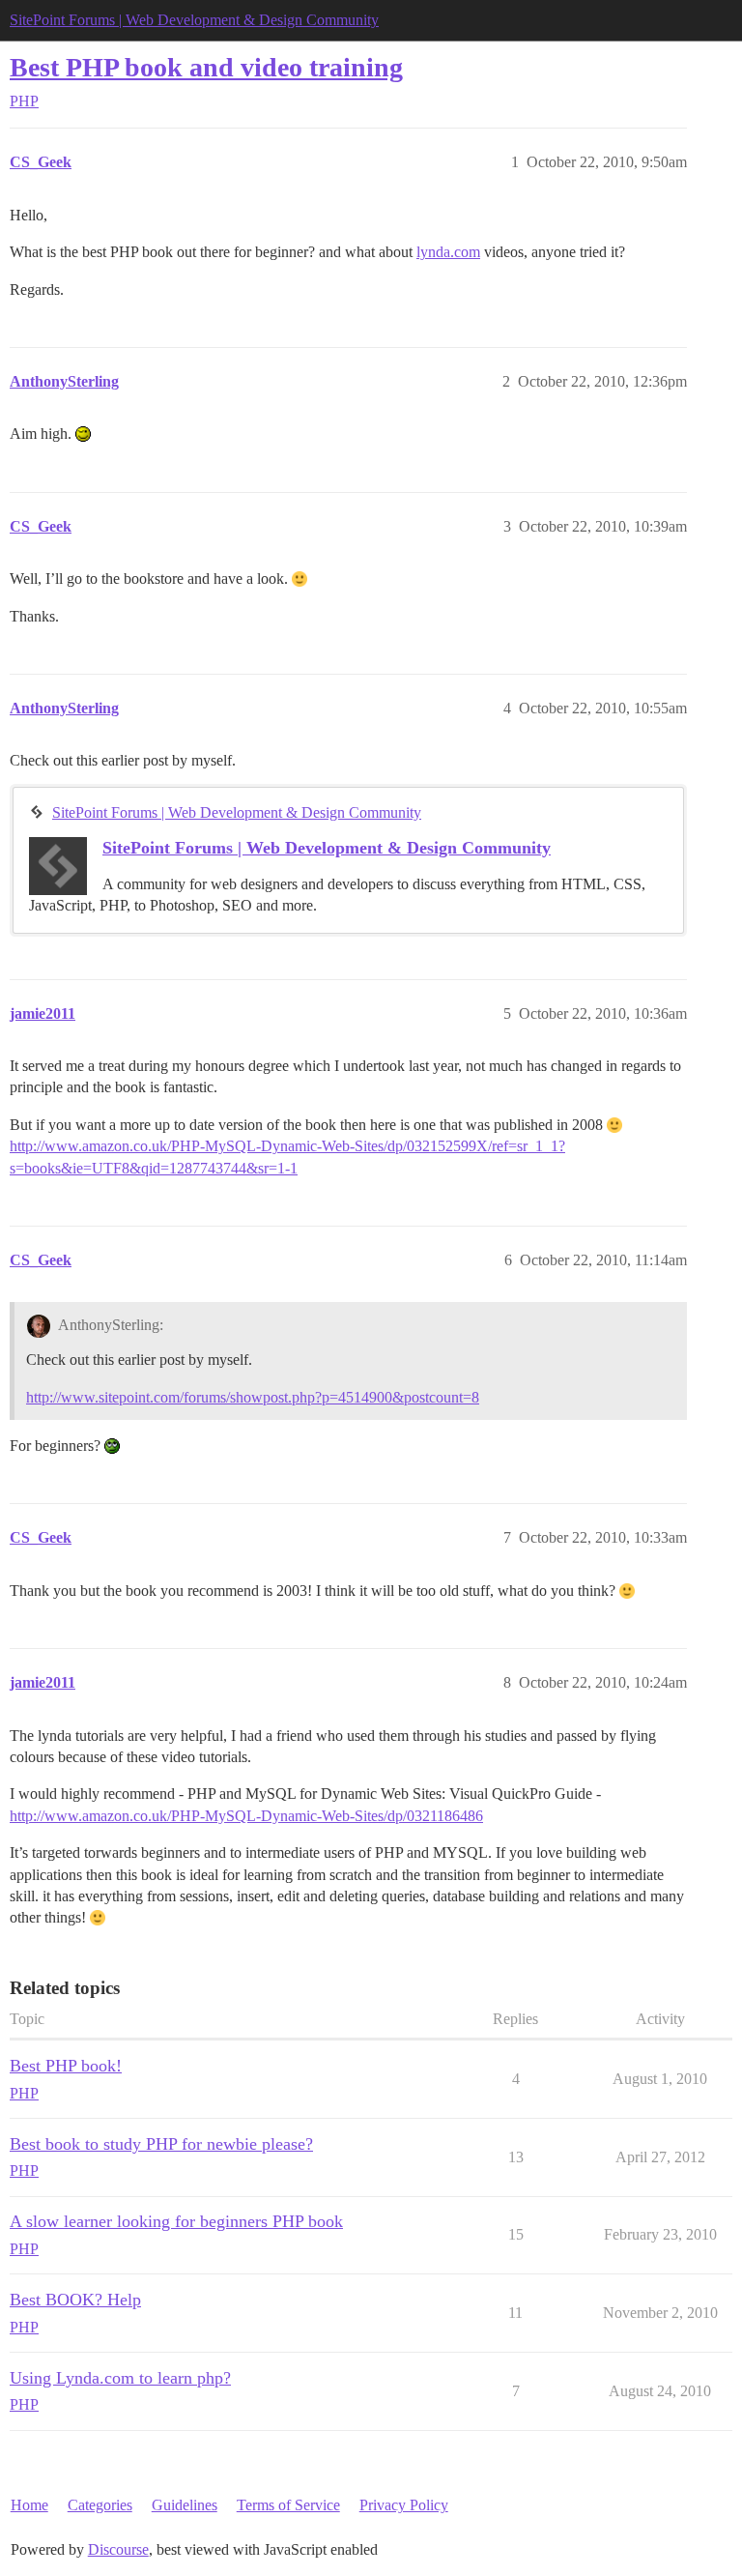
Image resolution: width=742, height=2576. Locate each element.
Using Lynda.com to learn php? (120, 2378)
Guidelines (185, 2505)
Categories (100, 2505)
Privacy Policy (404, 2505)
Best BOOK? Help (75, 2300)
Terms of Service (288, 2505)
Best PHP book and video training (206, 67)
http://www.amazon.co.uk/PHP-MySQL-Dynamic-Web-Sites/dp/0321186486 (246, 1816)
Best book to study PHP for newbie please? (161, 2144)
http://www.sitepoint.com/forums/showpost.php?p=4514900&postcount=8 (253, 1397)
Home (29, 2505)
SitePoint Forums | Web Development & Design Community (194, 20)
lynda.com (448, 252)
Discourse (118, 2549)
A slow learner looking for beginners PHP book (176, 2221)
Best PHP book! (66, 2066)
